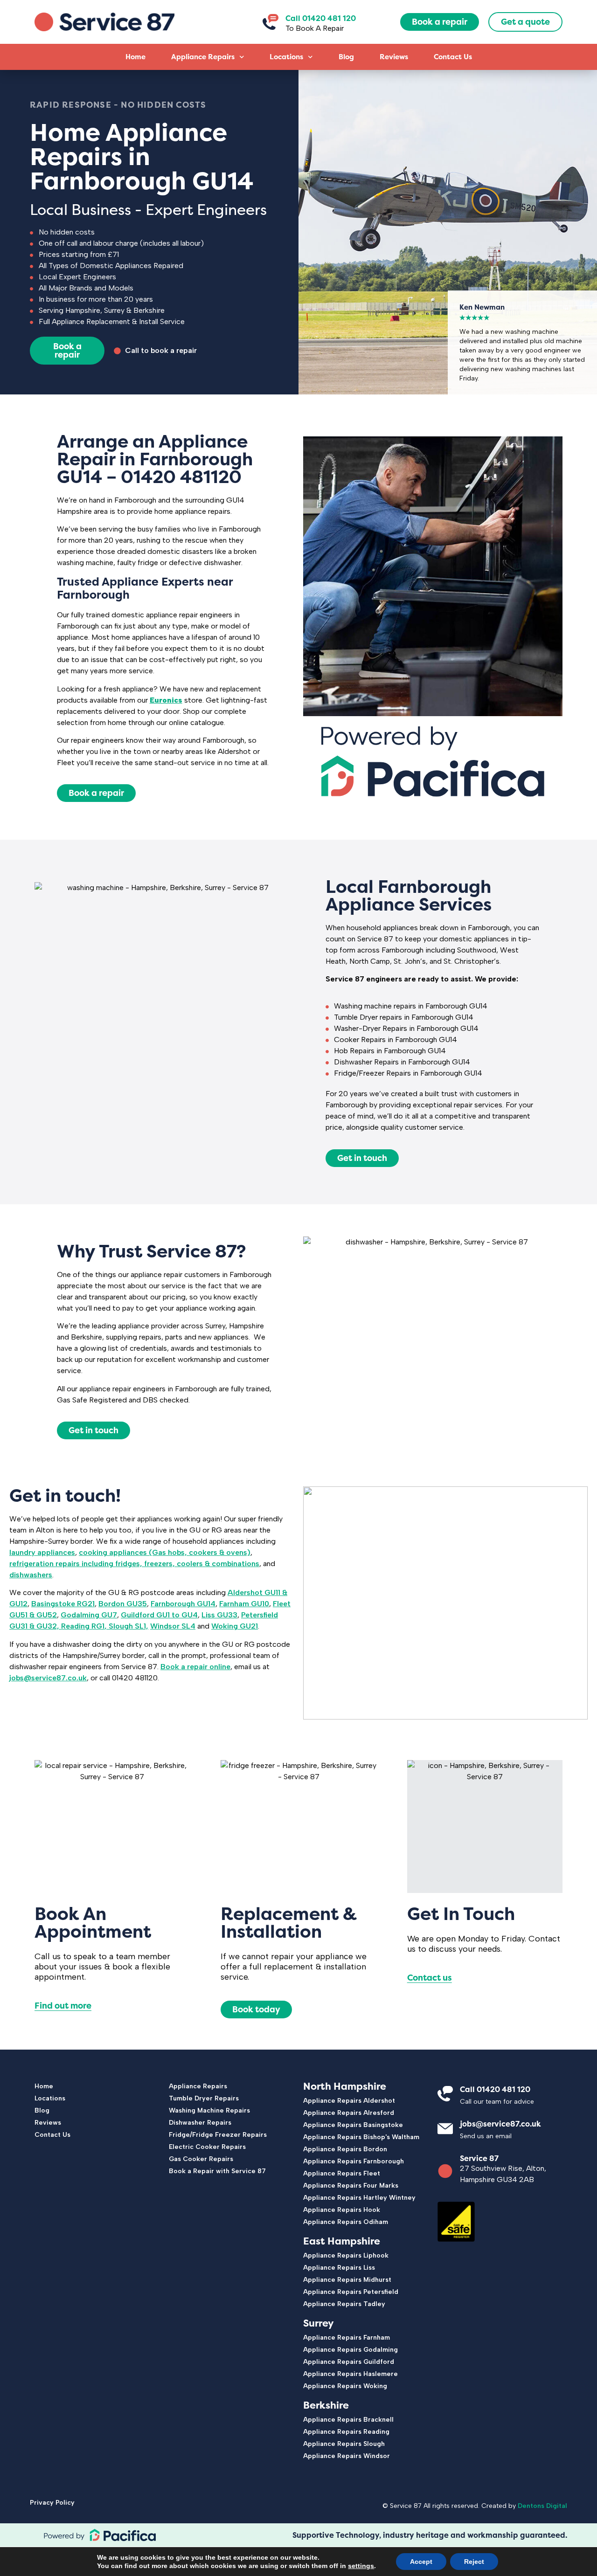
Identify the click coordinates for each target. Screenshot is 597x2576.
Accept (421, 2562)
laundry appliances (42, 1552)
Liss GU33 (219, 1615)
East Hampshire (342, 2241)
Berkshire (326, 2405)
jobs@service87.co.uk (48, 1678)
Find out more (63, 2006)
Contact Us (453, 57)
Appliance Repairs (203, 57)
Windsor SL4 (173, 1626)
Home (135, 57)
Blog (346, 57)
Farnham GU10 (244, 1604)
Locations (286, 57)
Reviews (394, 57)
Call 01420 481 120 (321, 18)
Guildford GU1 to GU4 (159, 1615)
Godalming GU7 (89, 1615)
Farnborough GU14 (183, 1604)
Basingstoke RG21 (63, 1604)
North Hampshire (345, 2086)
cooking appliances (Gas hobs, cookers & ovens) (165, 1552)
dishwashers (31, 1575)
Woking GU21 (235, 1626)
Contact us (430, 1978)
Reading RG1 (83, 1626)
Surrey (319, 2323)
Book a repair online (195, 1667)
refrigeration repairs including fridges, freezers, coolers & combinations (134, 1564)
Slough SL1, (128, 1626)
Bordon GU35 (123, 1604)
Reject (474, 2562)
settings (361, 2566)
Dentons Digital (542, 2506)
